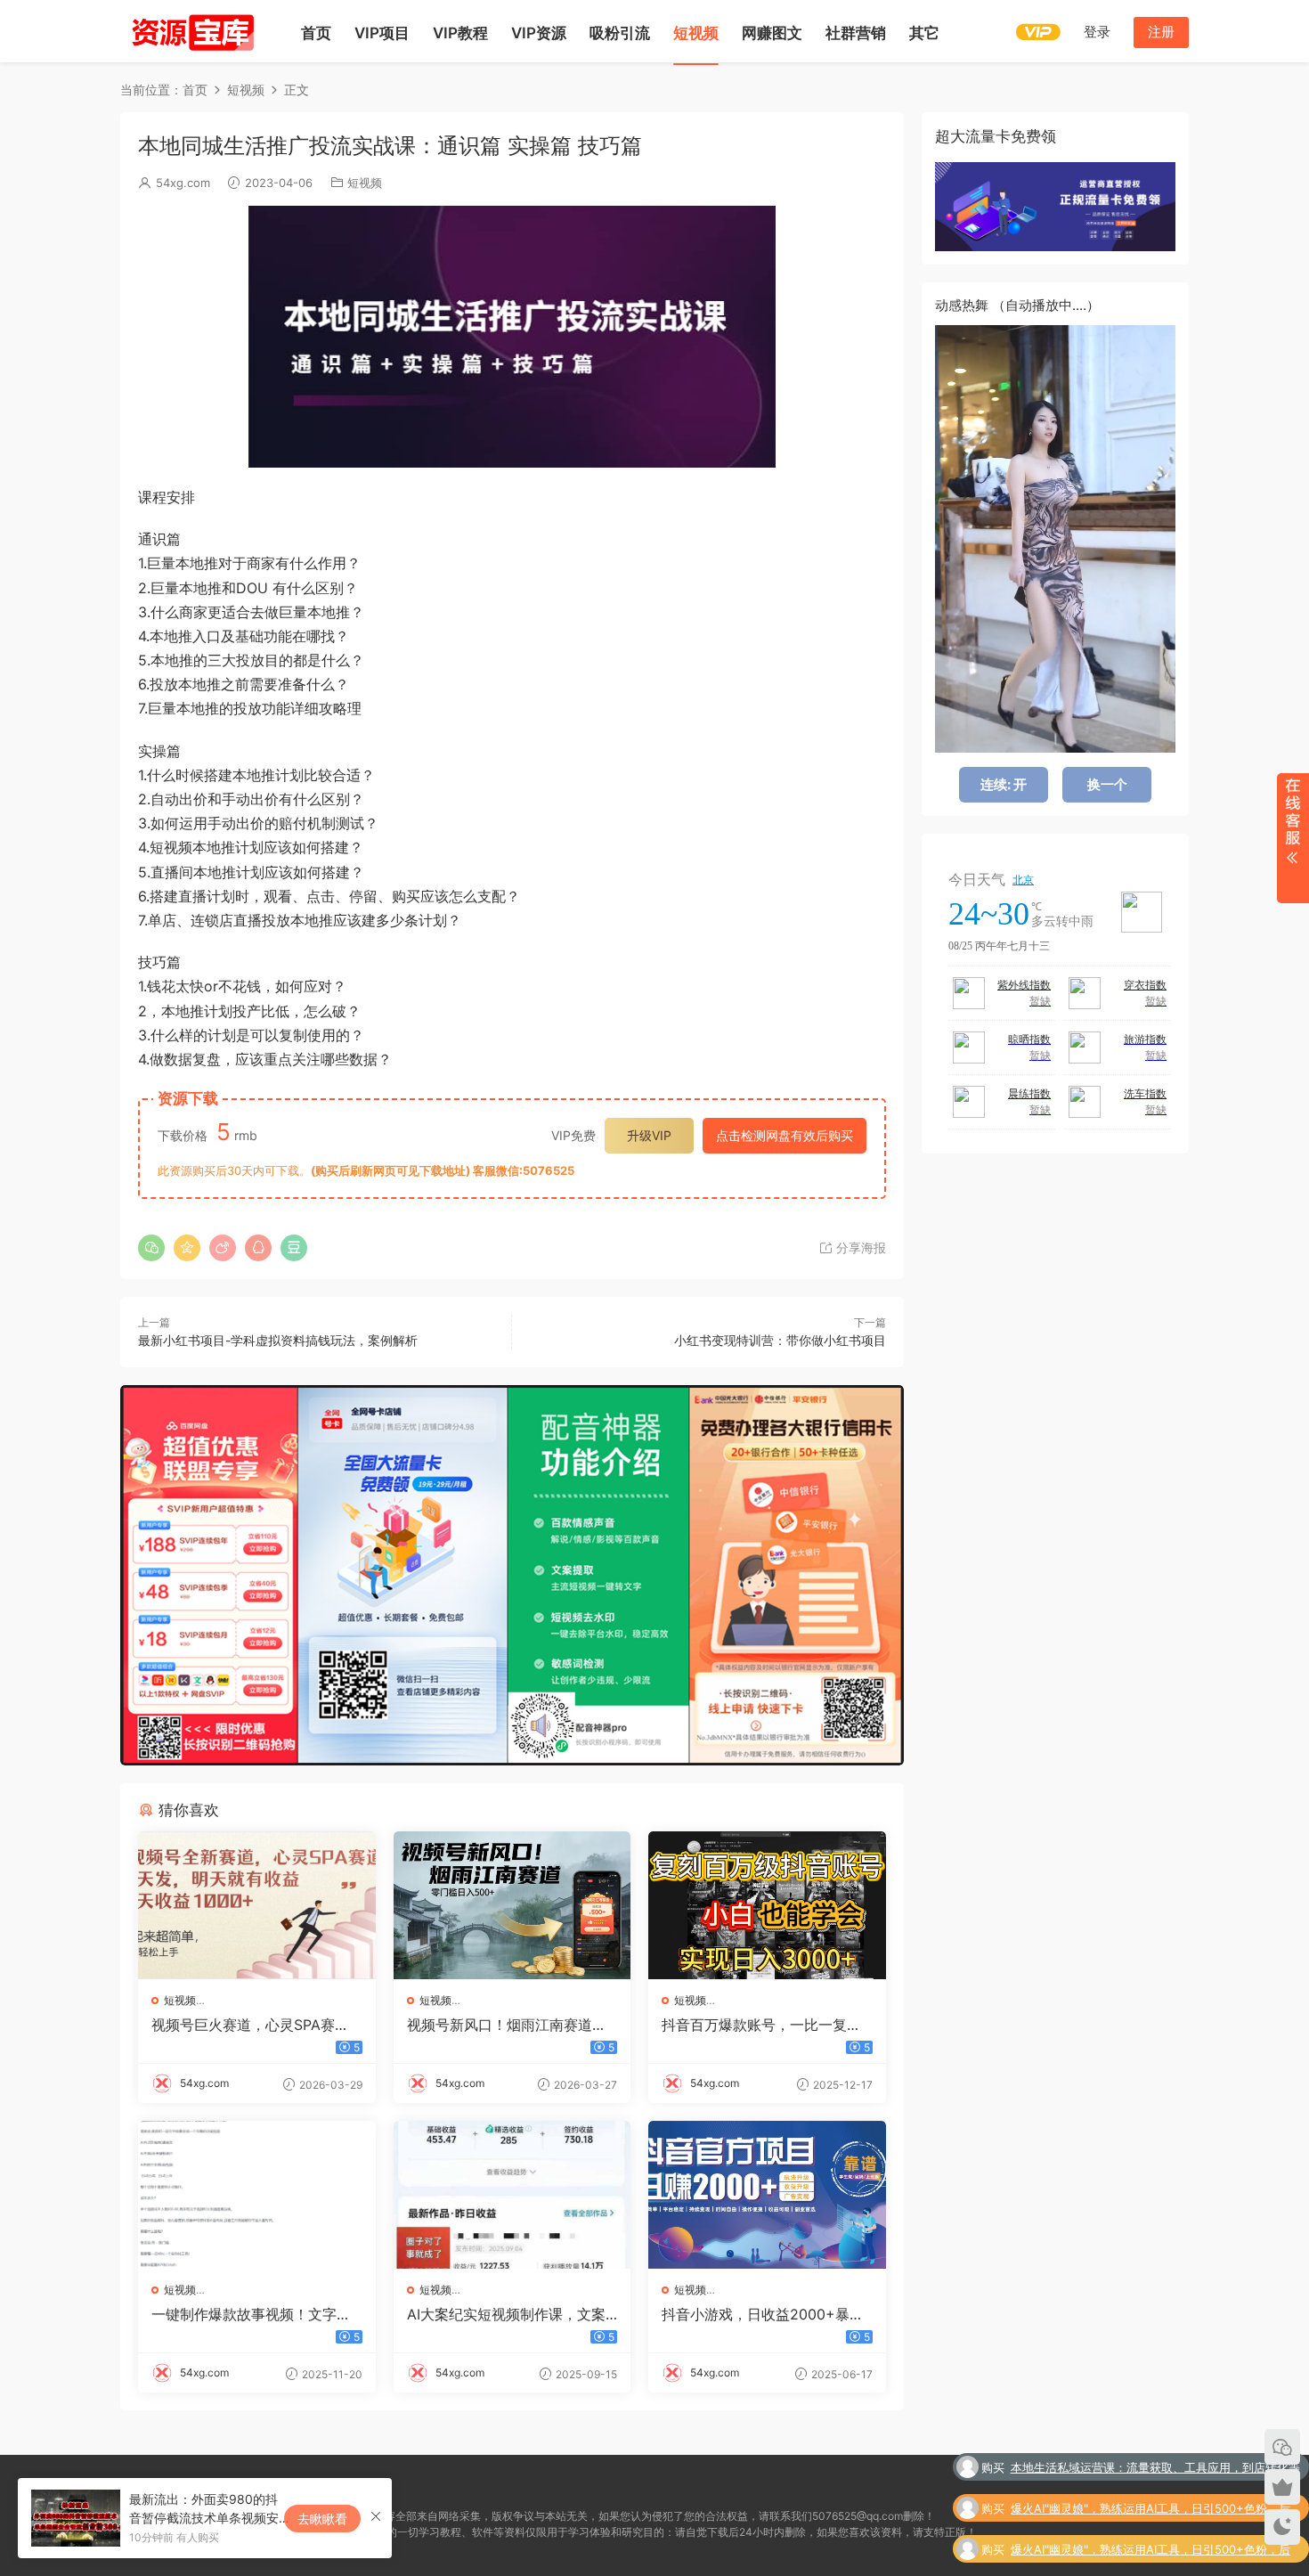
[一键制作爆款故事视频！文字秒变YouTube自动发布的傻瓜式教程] (257, 2195)
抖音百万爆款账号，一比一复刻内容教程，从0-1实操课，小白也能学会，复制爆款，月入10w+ (765, 2025)
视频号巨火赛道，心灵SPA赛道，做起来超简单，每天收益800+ (253, 2025)
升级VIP (649, 1135)
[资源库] (191, 31)
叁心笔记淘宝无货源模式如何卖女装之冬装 (1190, 2549)
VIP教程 (460, 33)
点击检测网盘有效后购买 (785, 1135)
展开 (1293, 838)
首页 (316, 33)
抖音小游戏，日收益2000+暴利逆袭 (763, 2314)
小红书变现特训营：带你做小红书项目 (780, 1340)
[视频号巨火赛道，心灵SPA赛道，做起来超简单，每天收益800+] (257, 1905)
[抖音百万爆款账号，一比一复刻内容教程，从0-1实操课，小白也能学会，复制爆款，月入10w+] (767, 1905)
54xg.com (183, 183)
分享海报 (859, 1247)
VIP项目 (382, 33)
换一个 (1107, 784)
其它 (924, 33)
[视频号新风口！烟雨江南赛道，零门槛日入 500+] (512, 1905)
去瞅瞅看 (322, 2519)
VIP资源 (539, 33)
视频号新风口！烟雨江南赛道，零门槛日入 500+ (507, 2025)
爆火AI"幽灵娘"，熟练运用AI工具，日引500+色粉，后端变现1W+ (1150, 2469)
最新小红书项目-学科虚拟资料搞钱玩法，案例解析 (278, 1340)
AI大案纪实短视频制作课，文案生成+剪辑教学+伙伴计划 (506, 2314)
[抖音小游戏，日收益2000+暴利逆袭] (767, 2195)
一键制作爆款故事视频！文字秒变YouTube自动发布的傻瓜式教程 (252, 2314)
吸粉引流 (620, 33)
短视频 (696, 33)
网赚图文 (772, 33)
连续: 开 (1004, 784)
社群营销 (856, 33)
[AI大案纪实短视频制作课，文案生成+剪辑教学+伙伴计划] (512, 2195)
